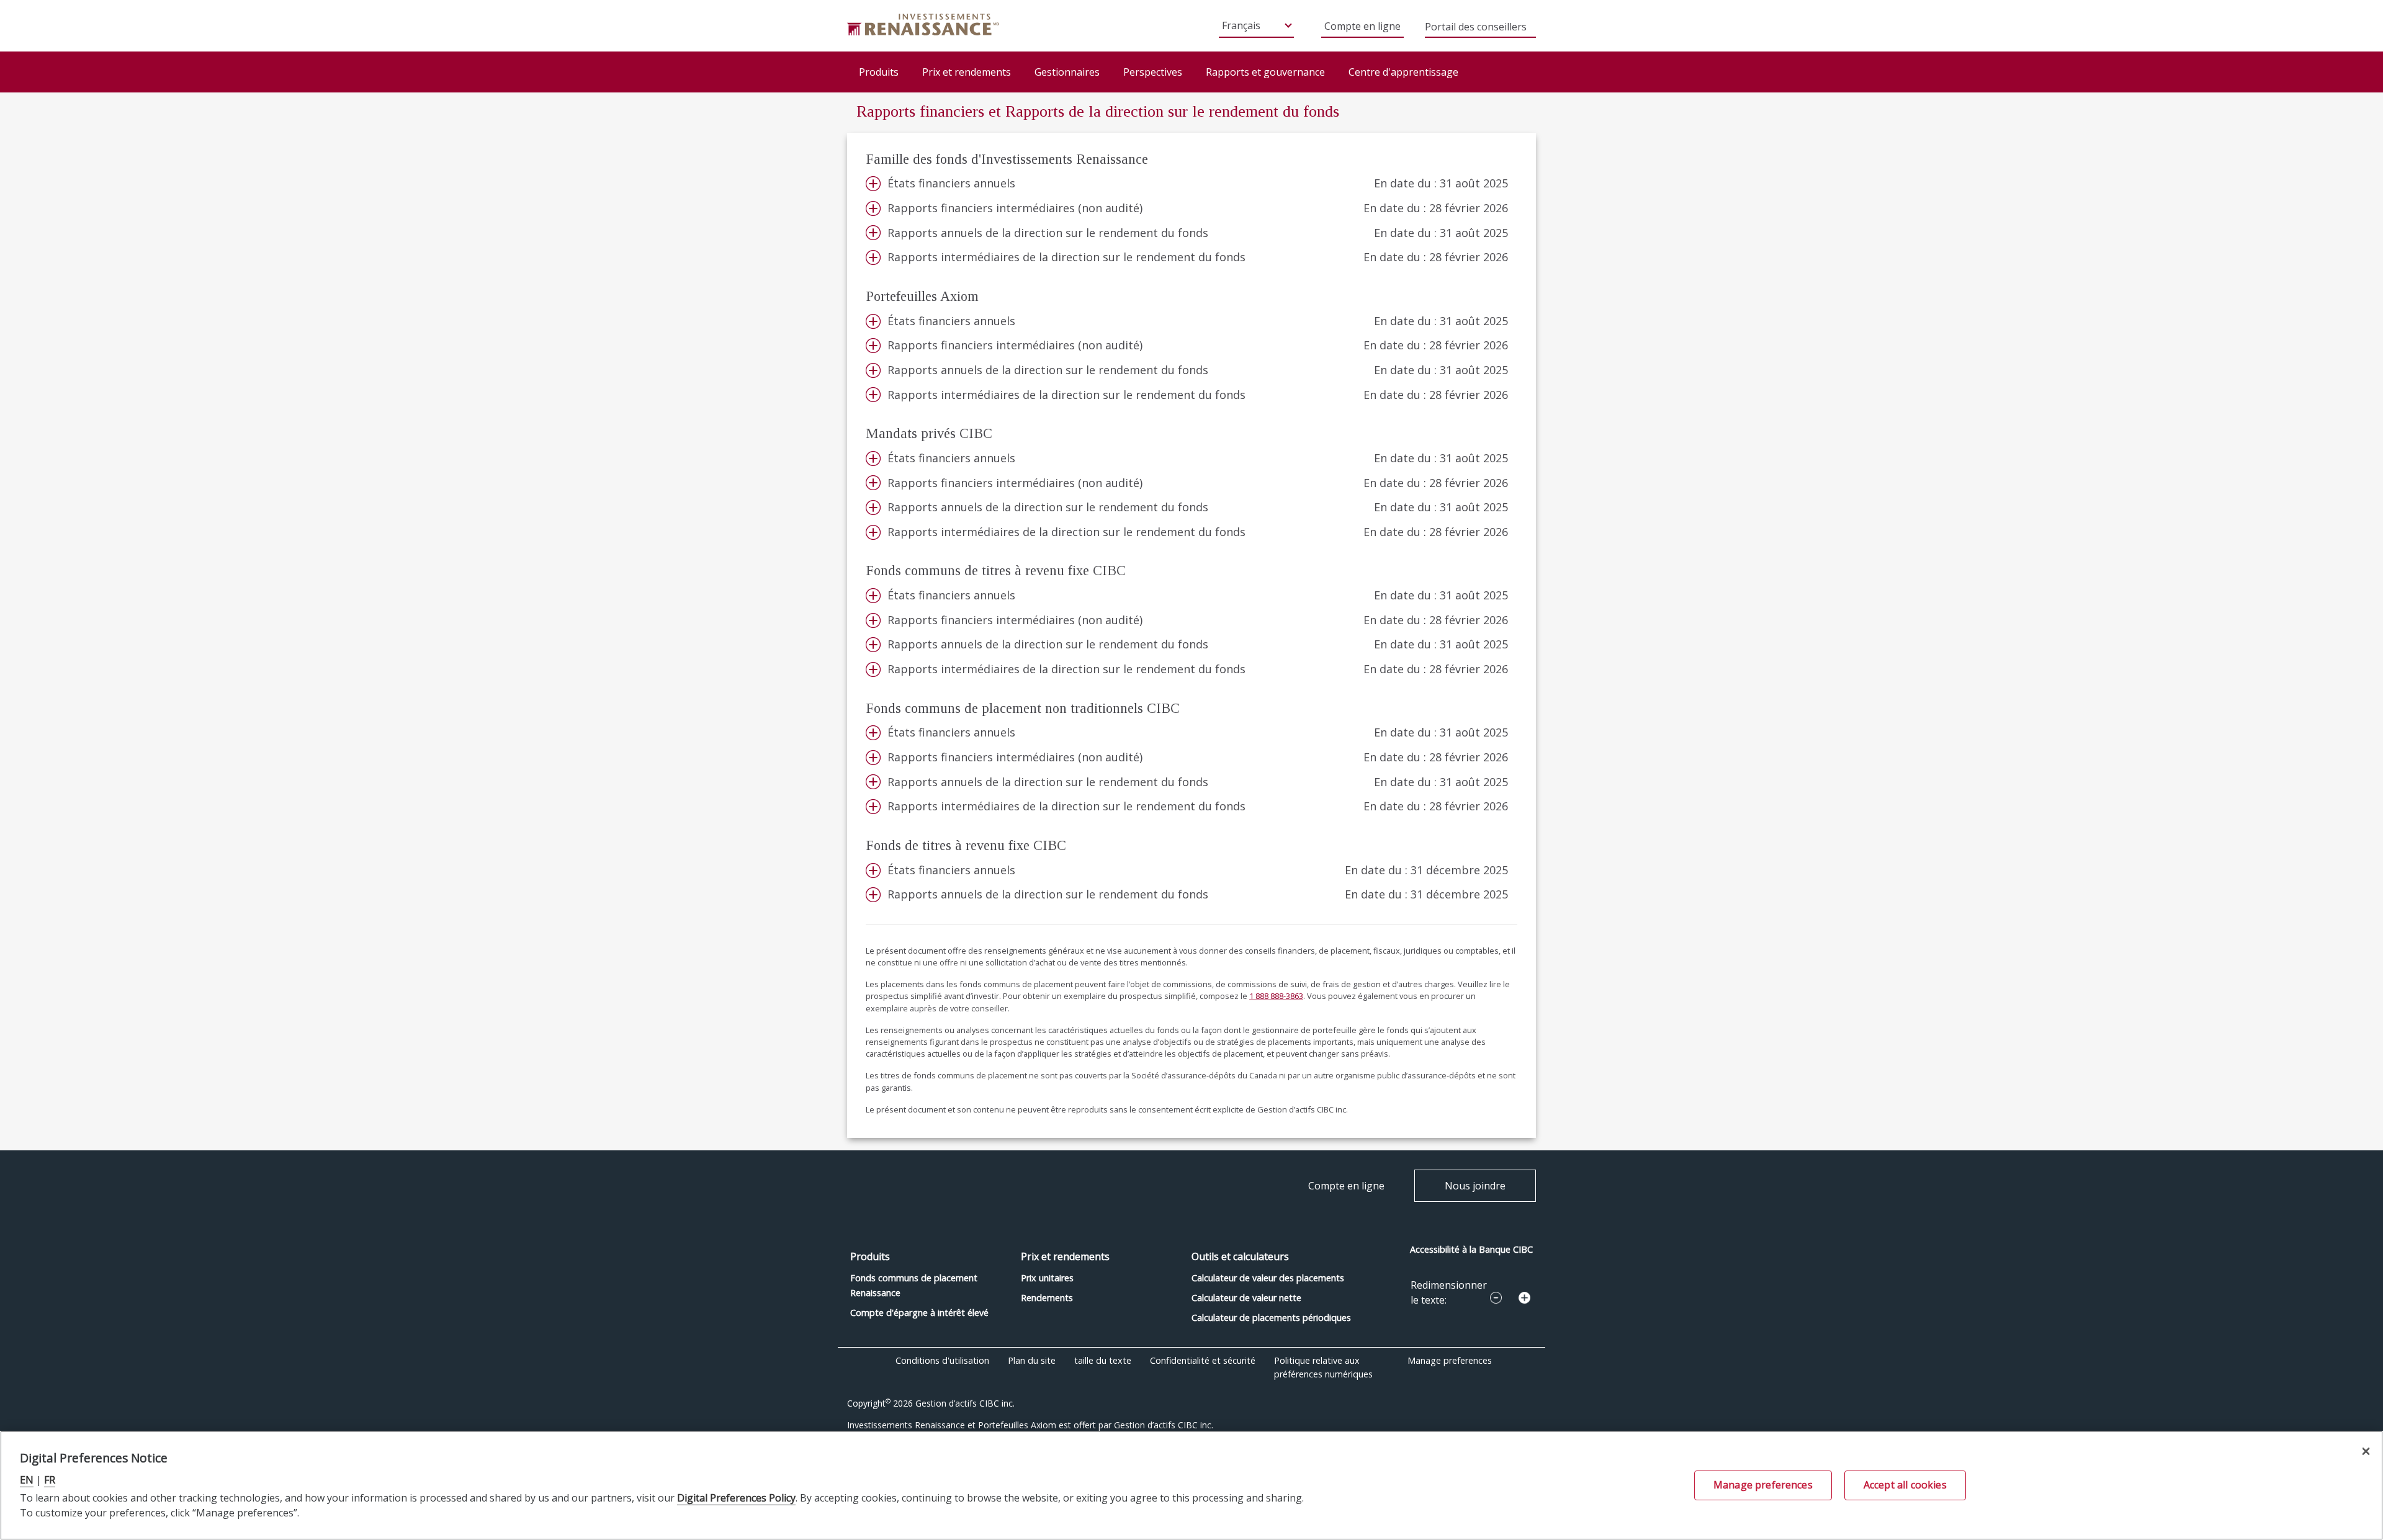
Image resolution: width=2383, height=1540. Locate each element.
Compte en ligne (1362, 26)
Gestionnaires (1067, 72)
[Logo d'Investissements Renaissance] (923, 24)
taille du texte (1103, 1360)
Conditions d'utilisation (942, 1360)
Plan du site (1032, 1360)
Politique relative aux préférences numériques (1323, 1367)
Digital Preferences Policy (736, 1498)
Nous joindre (1475, 1186)
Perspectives (1153, 72)
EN (27, 1480)
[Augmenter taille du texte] (1524, 1298)
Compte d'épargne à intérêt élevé (919, 1313)
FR (50, 1480)
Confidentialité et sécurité (1203, 1360)
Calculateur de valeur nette (1246, 1298)
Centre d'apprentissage (1403, 72)
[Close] (2366, 1452)
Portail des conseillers (1476, 28)
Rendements (1047, 1298)
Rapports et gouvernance (1265, 72)
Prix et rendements (967, 72)
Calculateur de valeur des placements (1268, 1278)
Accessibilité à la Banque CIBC (1471, 1249)
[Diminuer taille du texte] (1496, 1298)
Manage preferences (1450, 1360)
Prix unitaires (1047, 1278)
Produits (879, 72)
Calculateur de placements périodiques (1271, 1318)
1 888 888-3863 (1276, 996)
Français (1241, 25)
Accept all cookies (1905, 1485)
